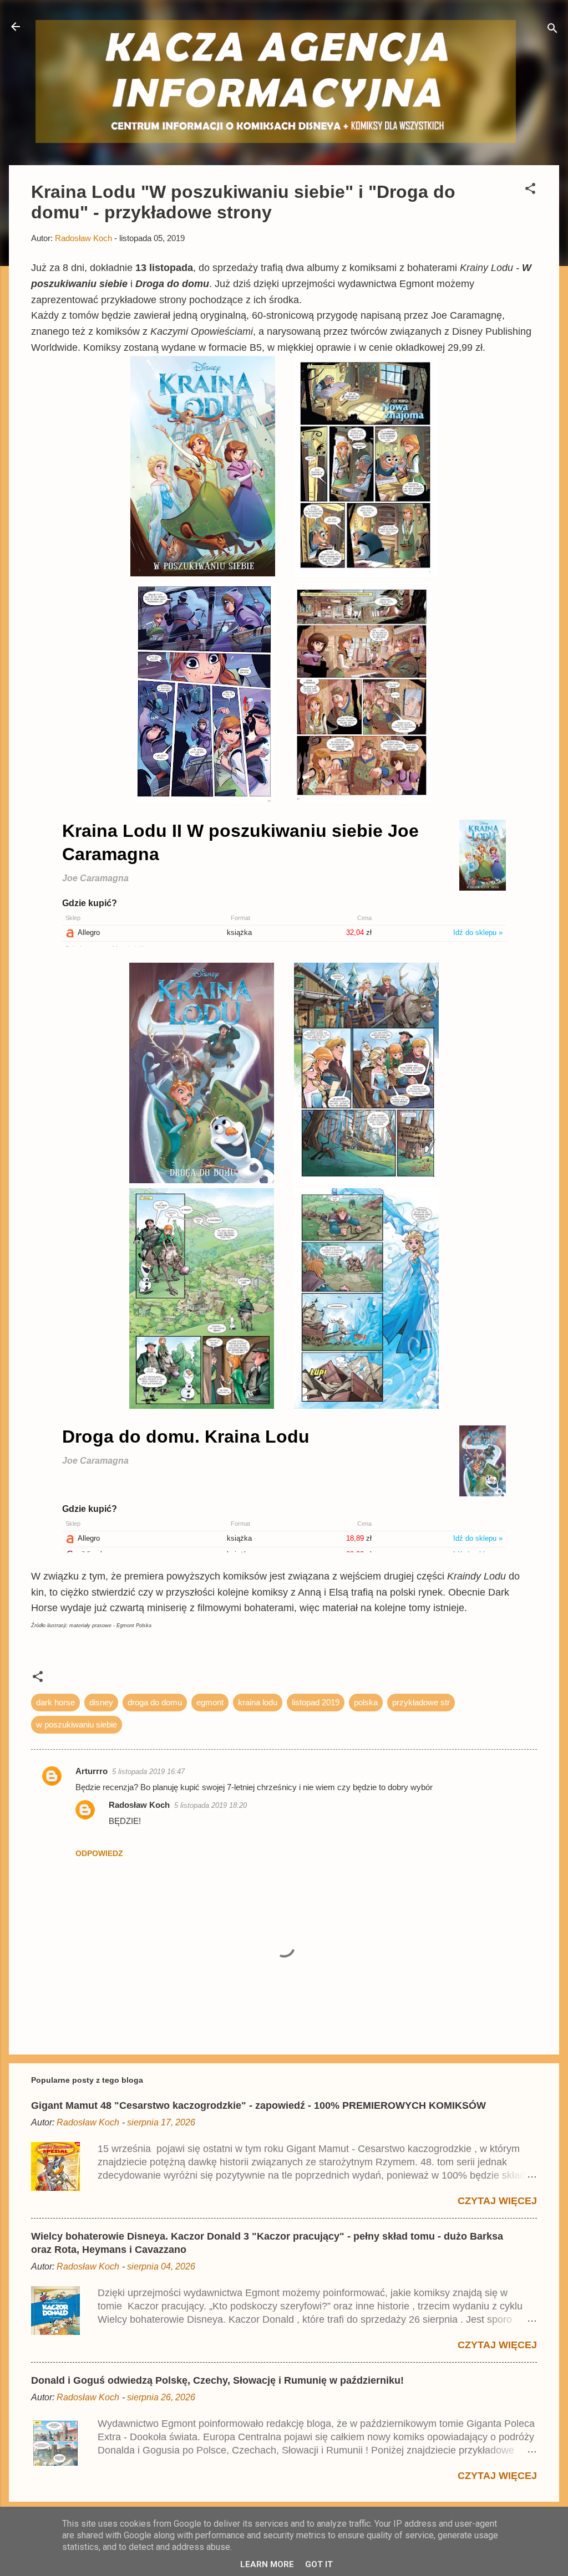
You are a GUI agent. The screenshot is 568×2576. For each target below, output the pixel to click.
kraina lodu (258, 1702)
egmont (210, 1702)
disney (101, 1702)
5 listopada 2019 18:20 (211, 1805)
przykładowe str (421, 1702)
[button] (530, 190)
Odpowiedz (99, 1853)
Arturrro (92, 1771)
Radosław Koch (139, 1805)
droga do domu (155, 1702)
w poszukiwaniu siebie (77, 1724)
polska (366, 1702)
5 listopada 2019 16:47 (148, 1772)
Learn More (267, 2564)
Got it (319, 2564)
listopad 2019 (316, 1702)
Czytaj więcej (497, 2201)
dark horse (55, 1702)
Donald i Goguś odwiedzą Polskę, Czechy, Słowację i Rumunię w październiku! (217, 2380)
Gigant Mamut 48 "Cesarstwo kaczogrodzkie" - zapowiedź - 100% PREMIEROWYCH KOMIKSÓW (258, 2105)
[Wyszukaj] (552, 30)
